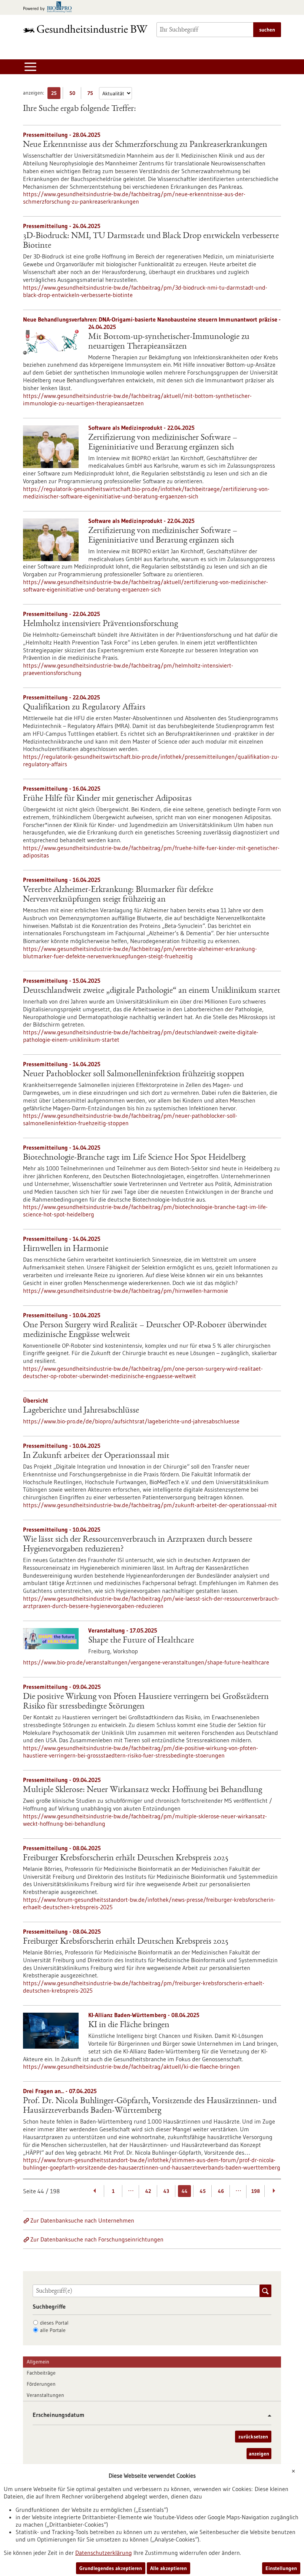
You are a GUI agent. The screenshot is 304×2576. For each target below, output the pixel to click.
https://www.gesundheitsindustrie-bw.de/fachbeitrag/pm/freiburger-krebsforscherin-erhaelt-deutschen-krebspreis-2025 (144, 1987)
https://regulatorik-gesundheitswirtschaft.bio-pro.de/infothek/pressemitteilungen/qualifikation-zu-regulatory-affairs (151, 760)
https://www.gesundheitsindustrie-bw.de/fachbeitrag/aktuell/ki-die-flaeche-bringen (131, 2066)
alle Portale (53, 2330)
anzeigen (259, 2454)
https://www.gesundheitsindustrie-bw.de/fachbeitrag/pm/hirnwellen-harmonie (125, 1291)
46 (221, 2191)
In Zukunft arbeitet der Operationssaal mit (96, 1456)
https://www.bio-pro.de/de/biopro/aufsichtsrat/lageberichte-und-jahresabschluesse (131, 1421)
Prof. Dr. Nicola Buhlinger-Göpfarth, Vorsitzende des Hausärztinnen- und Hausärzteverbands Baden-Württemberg (150, 2106)
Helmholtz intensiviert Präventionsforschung (100, 624)
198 (256, 2191)
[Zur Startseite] (85, 29)
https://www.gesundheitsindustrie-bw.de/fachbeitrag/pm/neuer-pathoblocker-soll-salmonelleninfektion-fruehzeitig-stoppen (130, 1119)
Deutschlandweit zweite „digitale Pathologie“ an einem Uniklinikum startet (152, 991)
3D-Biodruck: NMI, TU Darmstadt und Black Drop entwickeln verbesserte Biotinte (151, 241)
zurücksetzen (253, 2437)
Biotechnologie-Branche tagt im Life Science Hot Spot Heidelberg (134, 1158)
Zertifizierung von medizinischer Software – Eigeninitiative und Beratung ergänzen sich (163, 443)
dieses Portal (54, 2323)
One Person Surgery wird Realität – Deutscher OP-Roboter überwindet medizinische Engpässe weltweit (145, 1330)
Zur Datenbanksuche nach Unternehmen (82, 2220)
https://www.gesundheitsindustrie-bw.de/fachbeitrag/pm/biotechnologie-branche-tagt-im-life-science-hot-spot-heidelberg (145, 1210)
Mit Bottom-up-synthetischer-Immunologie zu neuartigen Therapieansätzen (169, 342)
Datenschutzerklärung (104, 2553)
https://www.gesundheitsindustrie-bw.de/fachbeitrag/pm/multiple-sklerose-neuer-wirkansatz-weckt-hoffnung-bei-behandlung (145, 1820)
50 (74, 94)
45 (203, 2191)
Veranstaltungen (45, 2395)
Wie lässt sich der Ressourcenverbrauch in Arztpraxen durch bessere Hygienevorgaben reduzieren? (138, 1545)
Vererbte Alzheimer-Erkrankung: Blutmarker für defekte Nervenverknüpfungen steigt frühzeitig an (118, 895)
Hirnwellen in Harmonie (66, 1249)
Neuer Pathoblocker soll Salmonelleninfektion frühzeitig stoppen (134, 1074)
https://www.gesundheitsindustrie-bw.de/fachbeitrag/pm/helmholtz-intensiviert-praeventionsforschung (128, 669)
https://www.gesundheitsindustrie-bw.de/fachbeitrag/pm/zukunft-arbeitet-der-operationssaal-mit (150, 1505)
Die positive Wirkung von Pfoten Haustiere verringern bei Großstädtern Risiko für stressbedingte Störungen (146, 1702)
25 (56, 94)
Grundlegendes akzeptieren (111, 2568)
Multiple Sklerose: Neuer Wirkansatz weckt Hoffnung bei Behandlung (143, 1790)
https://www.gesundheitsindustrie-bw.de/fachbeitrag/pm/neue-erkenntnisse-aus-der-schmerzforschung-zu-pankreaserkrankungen (134, 198)
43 (166, 2191)
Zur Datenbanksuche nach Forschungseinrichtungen (97, 2239)
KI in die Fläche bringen (129, 2025)
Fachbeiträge (41, 2373)
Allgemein (38, 2362)
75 (92, 94)
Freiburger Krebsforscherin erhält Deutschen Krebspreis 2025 (126, 1858)
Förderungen (41, 2384)
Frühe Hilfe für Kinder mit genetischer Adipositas (107, 799)
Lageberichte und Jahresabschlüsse (81, 1411)
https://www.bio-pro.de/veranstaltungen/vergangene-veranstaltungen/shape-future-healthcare (146, 1662)
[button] (267, 2416)
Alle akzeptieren (168, 2568)
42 (148, 2191)
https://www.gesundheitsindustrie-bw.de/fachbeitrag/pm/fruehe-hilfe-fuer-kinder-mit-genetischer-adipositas (151, 851)
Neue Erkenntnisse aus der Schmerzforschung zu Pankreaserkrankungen (145, 145)
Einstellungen (281, 2568)
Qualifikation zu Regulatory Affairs (84, 708)
